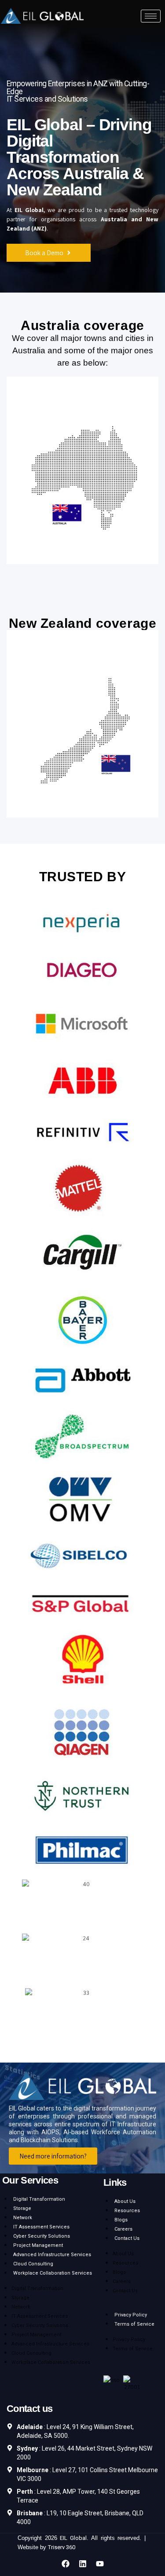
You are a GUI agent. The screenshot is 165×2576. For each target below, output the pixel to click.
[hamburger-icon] (151, 16)
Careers (123, 2229)
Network (23, 2218)
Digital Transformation (39, 2199)
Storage (22, 2208)
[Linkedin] (83, 2564)
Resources (127, 2211)
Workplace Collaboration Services (53, 2273)
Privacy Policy (131, 2315)
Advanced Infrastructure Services (52, 2255)
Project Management (38, 2245)
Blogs (121, 2220)
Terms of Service (134, 2324)
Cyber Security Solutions (42, 2236)
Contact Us (127, 2238)
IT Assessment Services (41, 2227)
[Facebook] (66, 2564)
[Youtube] (100, 2564)
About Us (125, 2201)
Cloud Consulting (33, 2264)
